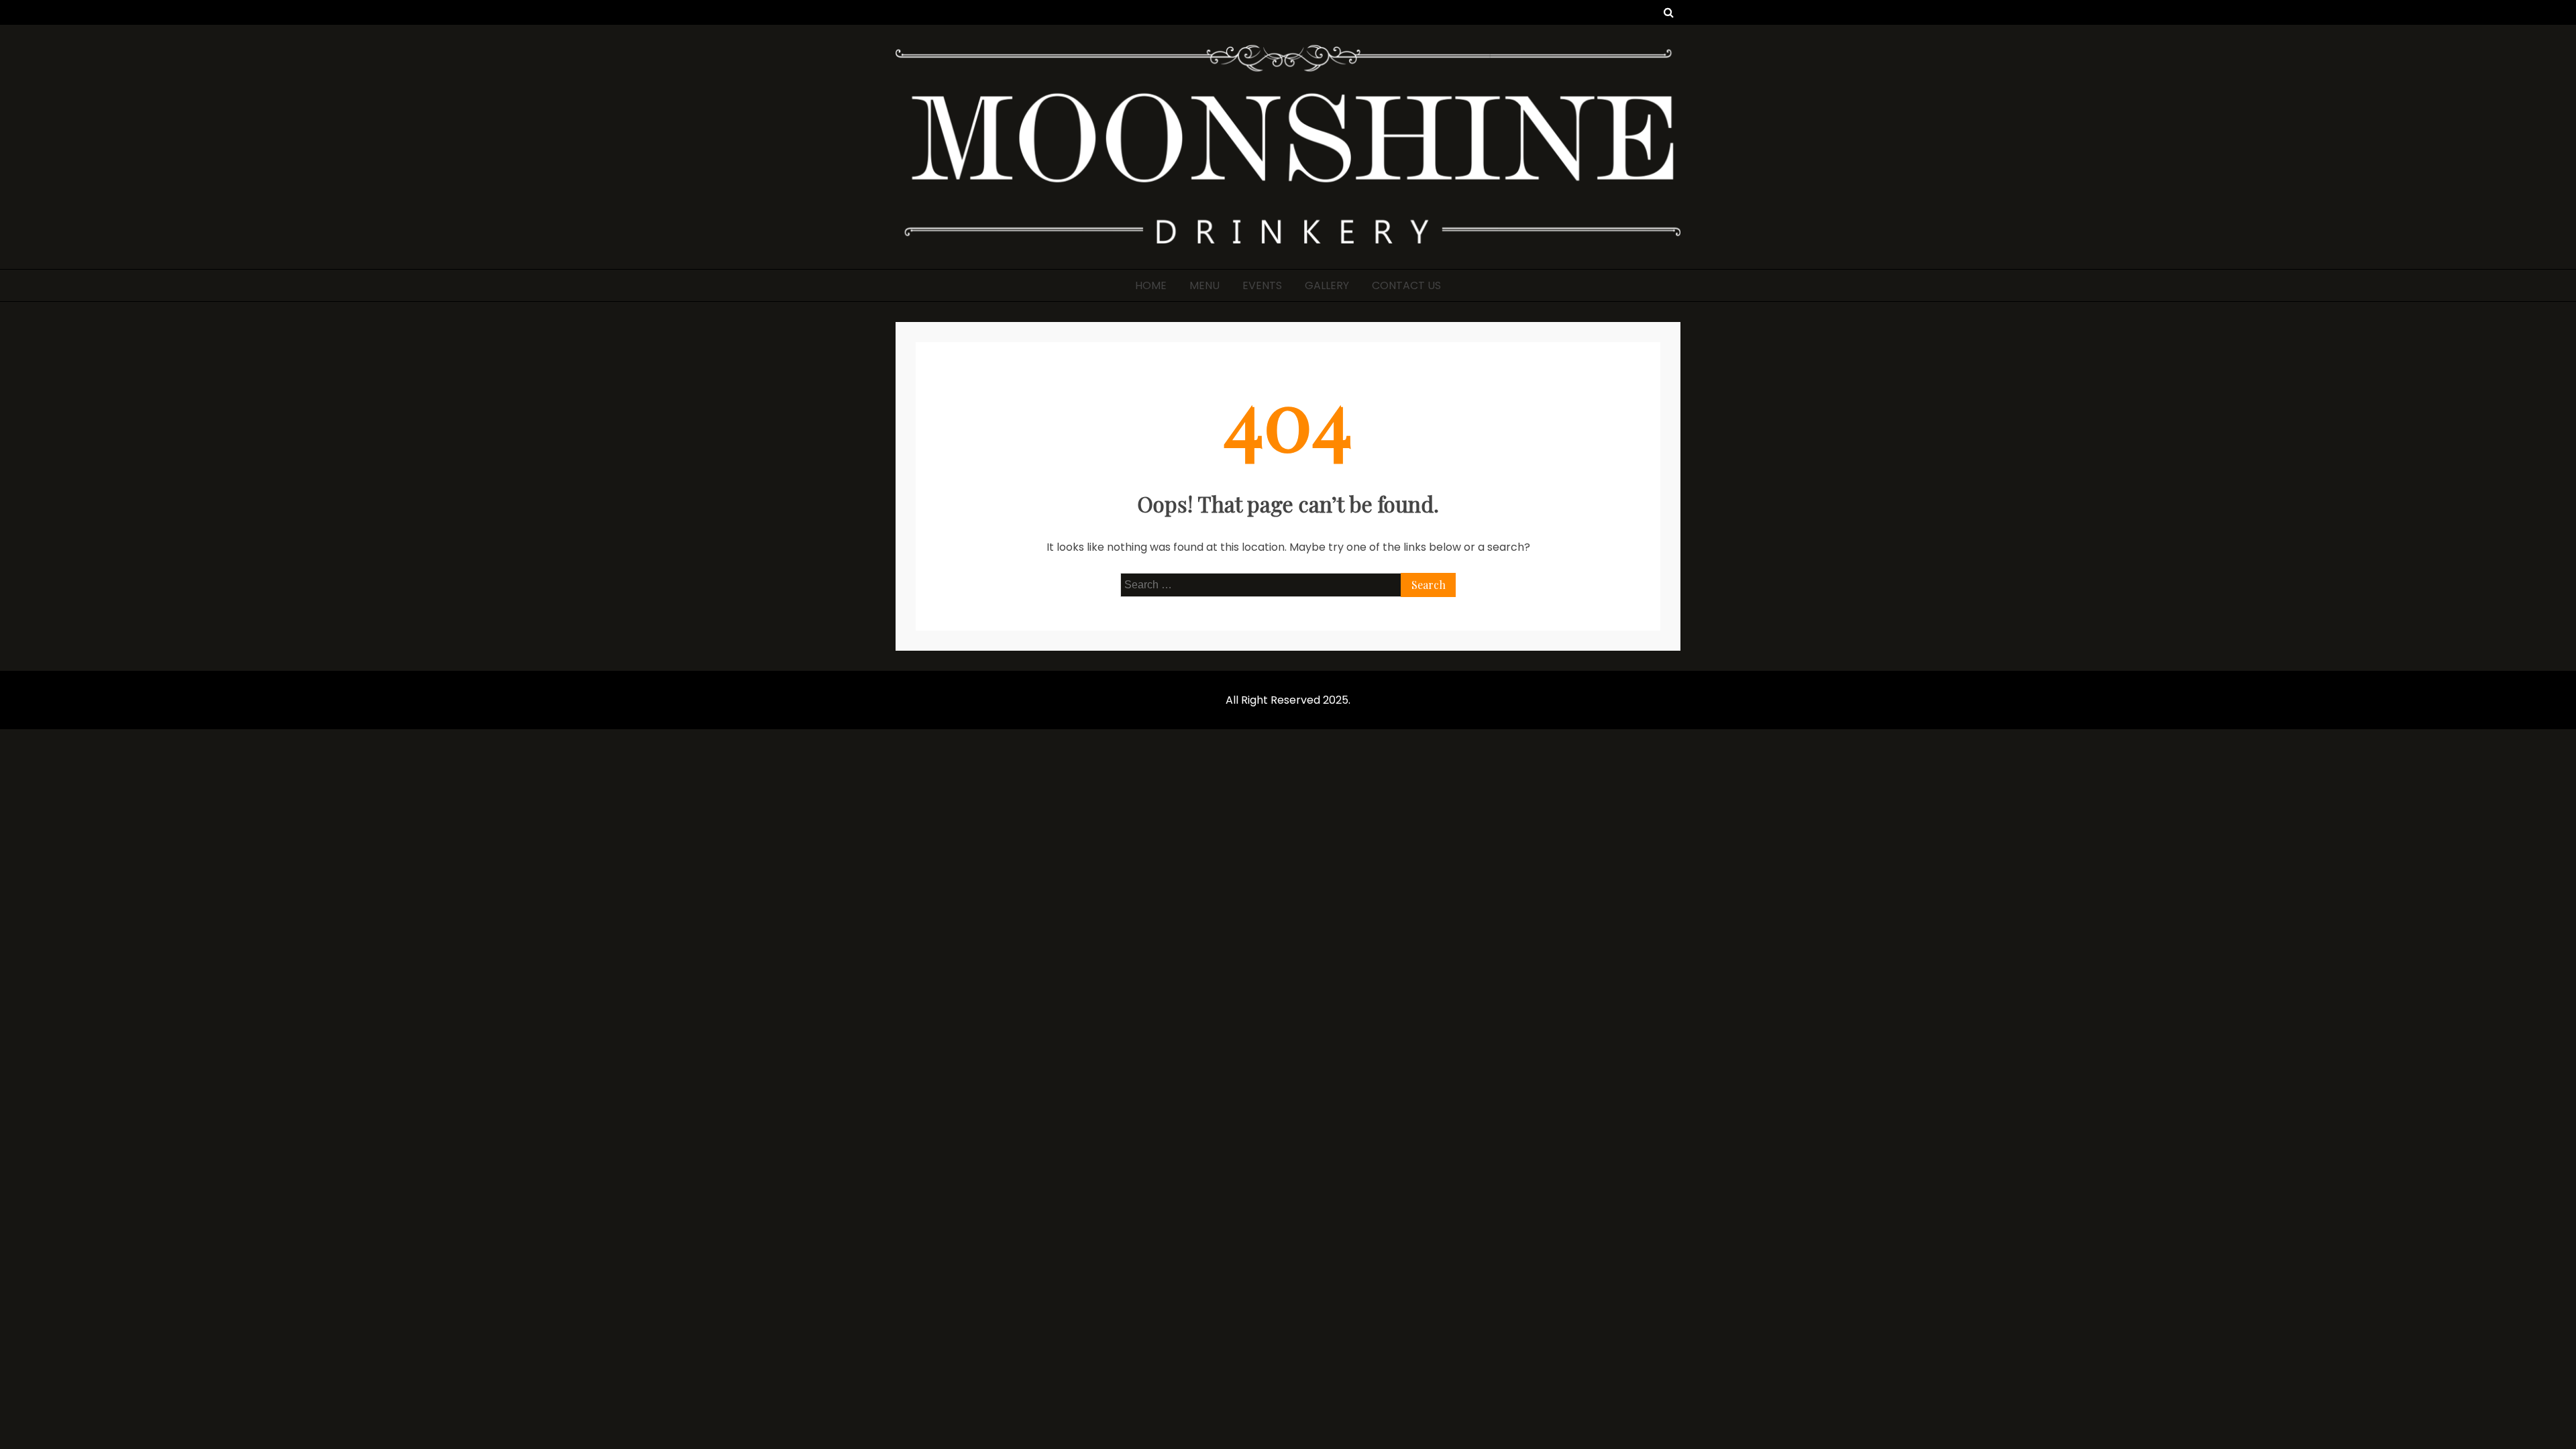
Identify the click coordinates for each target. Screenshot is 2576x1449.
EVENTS (1262, 285)
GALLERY (1327, 285)
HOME (1151, 285)
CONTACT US (1406, 285)
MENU (1204, 285)
